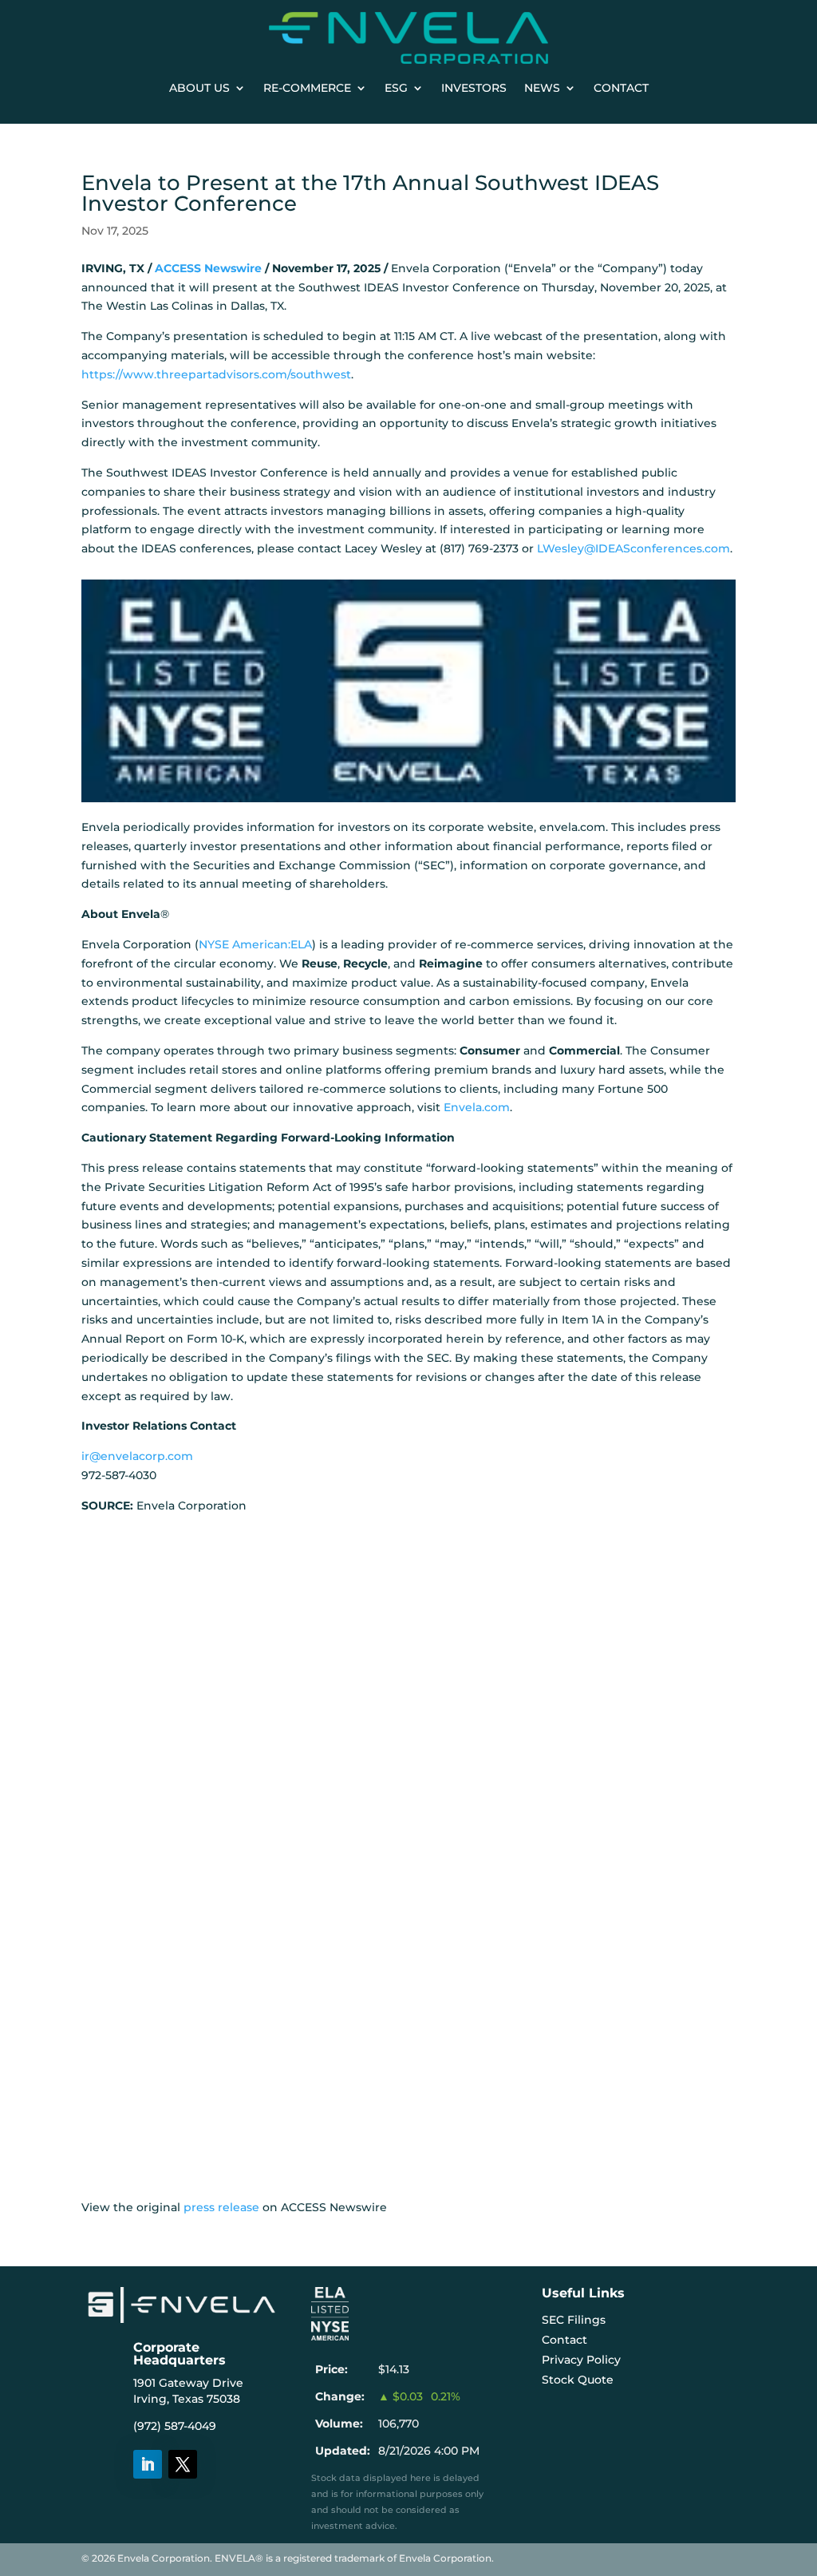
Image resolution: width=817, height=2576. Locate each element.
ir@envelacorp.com (137, 1456)
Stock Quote (578, 2380)
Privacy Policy (581, 2360)
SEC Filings (574, 2320)
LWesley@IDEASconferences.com (633, 548)
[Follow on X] (183, 2464)
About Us (199, 88)
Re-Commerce (307, 88)
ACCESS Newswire (208, 268)
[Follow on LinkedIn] (148, 2464)
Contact (621, 88)
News (542, 88)
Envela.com (477, 1107)
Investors (474, 88)
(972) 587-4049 (175, 2426)
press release (221, 2207)
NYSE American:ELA (255, 944)
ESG (396, 88)
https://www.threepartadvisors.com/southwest (216, 374)
